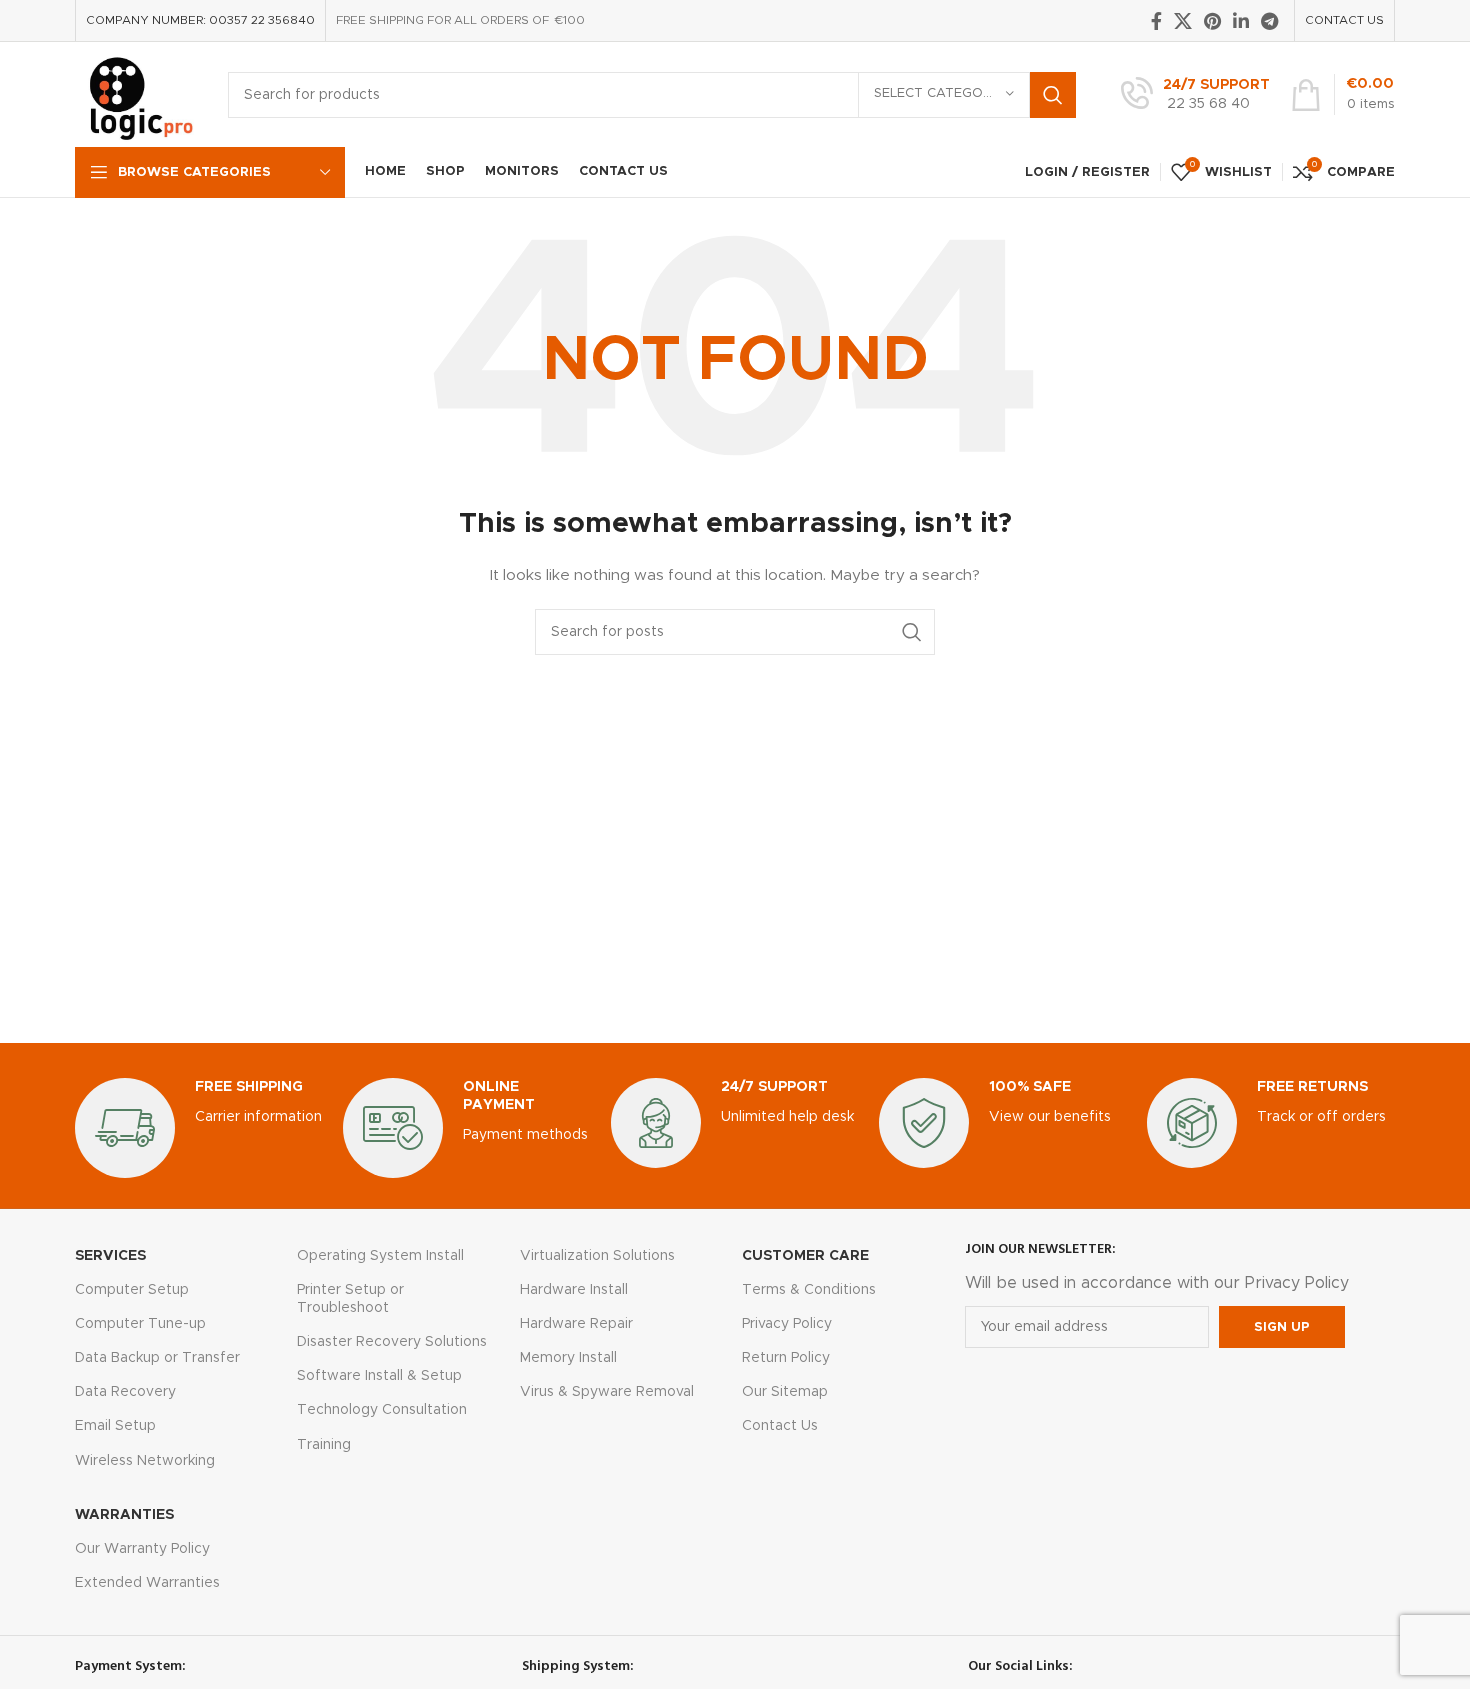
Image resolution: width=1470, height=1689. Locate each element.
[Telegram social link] (1269, 21)
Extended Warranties (147, 1583)
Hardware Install (574, 1290)
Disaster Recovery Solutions (392, 1342)
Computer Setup (132, 1290)
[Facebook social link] (1156, 21)
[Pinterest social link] (1212, 21)
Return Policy (786, 1358)
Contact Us (780, 1426)
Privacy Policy (787, 1324)
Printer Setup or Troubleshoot (350, 1299)
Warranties (124, 1515)
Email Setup (115, 1426)
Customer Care (805, 1256)
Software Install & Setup (379, 1376)
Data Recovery (125, 1392)
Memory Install (568, 1358)
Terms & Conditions (809, 1290)
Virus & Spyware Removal (607, 1392)
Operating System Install (380, 1256)
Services (110, 1256)
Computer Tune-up (140, 1324)
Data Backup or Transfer (157, 1358)
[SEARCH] (1053, 95)
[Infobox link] (1195, 95)
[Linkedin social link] (1241, 21)
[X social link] (1183, 21)
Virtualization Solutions (597, 1256)
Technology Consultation (382, 1410)
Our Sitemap (785, 1392)
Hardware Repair (576, 1324)
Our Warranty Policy (142, 1549)
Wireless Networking (145, 1461)
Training (324, 1445)
